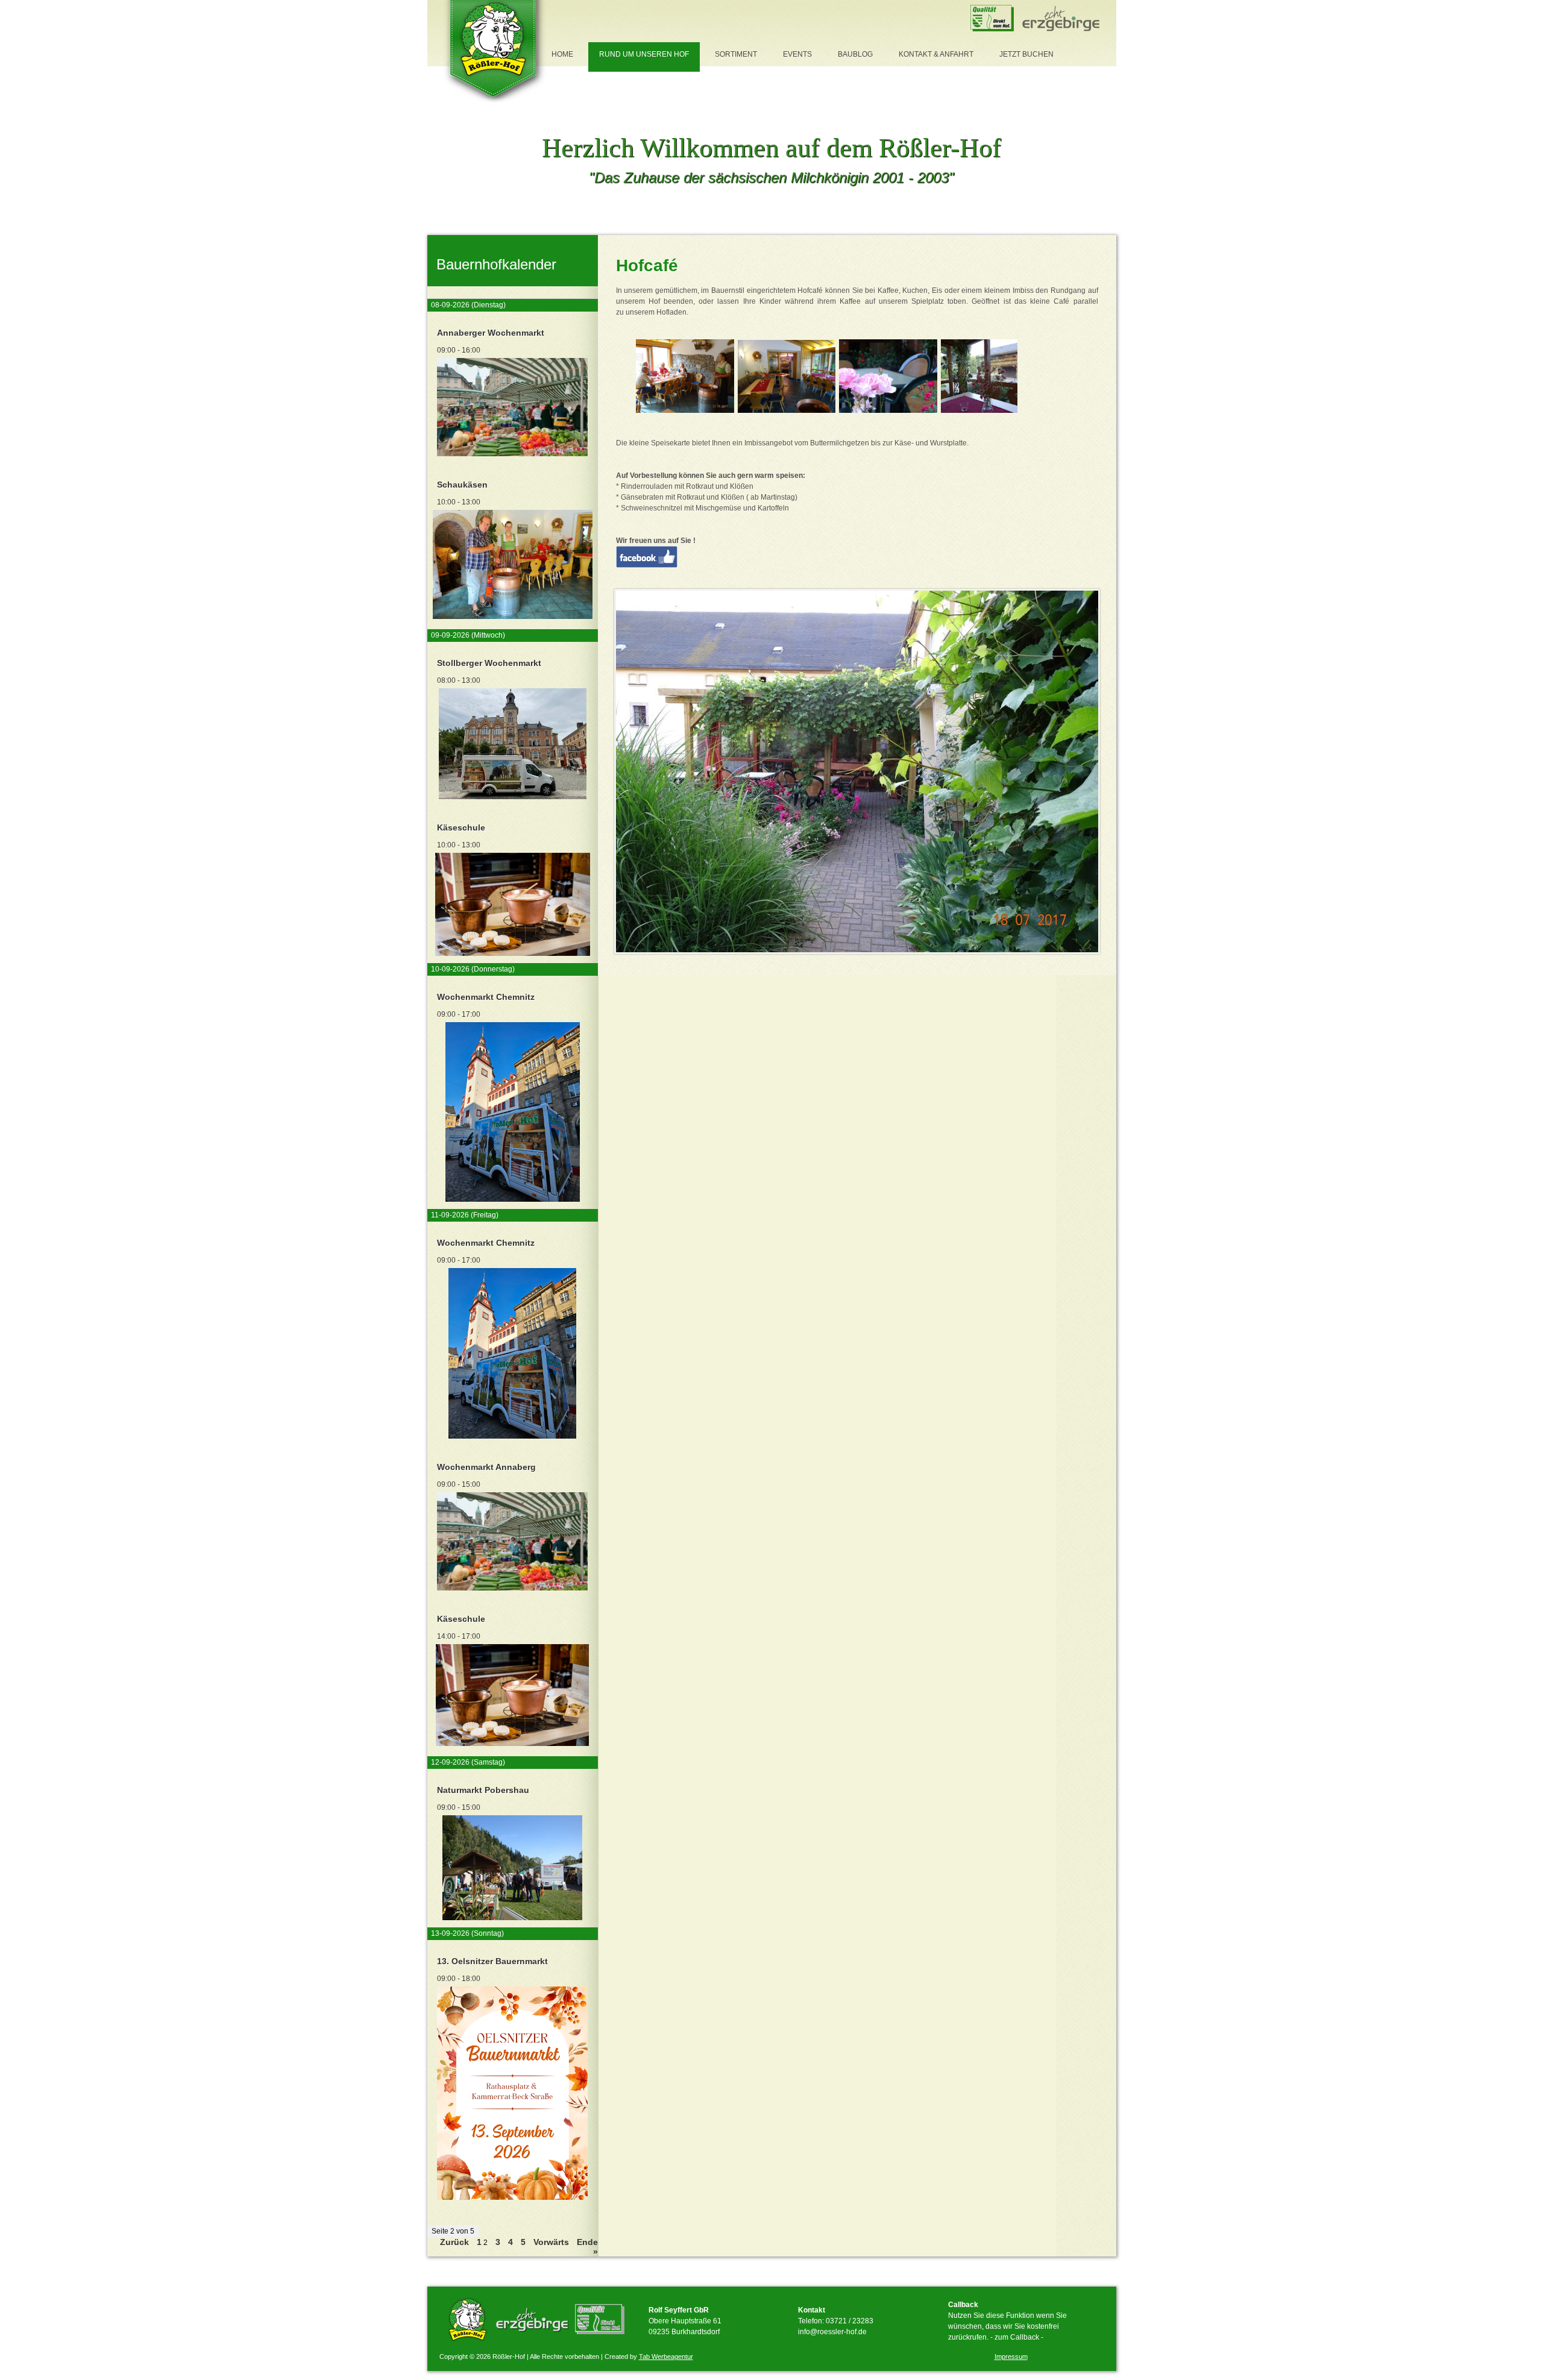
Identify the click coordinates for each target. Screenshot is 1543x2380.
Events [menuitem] (797, 54)
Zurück (454, 2242)
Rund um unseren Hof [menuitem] (644, 54)
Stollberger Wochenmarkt (489, 663)
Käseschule (461, 827)
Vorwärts (551, 2242)
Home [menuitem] (562, 54)
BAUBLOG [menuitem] (855, 54)
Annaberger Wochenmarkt (491, 333)
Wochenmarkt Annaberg (486, 1467)
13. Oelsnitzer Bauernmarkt (492, 1961)
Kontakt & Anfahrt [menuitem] (936, 54)
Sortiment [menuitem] (736, 54)
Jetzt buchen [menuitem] (1026, 54)
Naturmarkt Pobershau (483, 1790)
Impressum (1011, 2356)
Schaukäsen (462, 485)
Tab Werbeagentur (666, 2356)
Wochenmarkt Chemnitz (486, 997)
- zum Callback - (1017, 2337)
